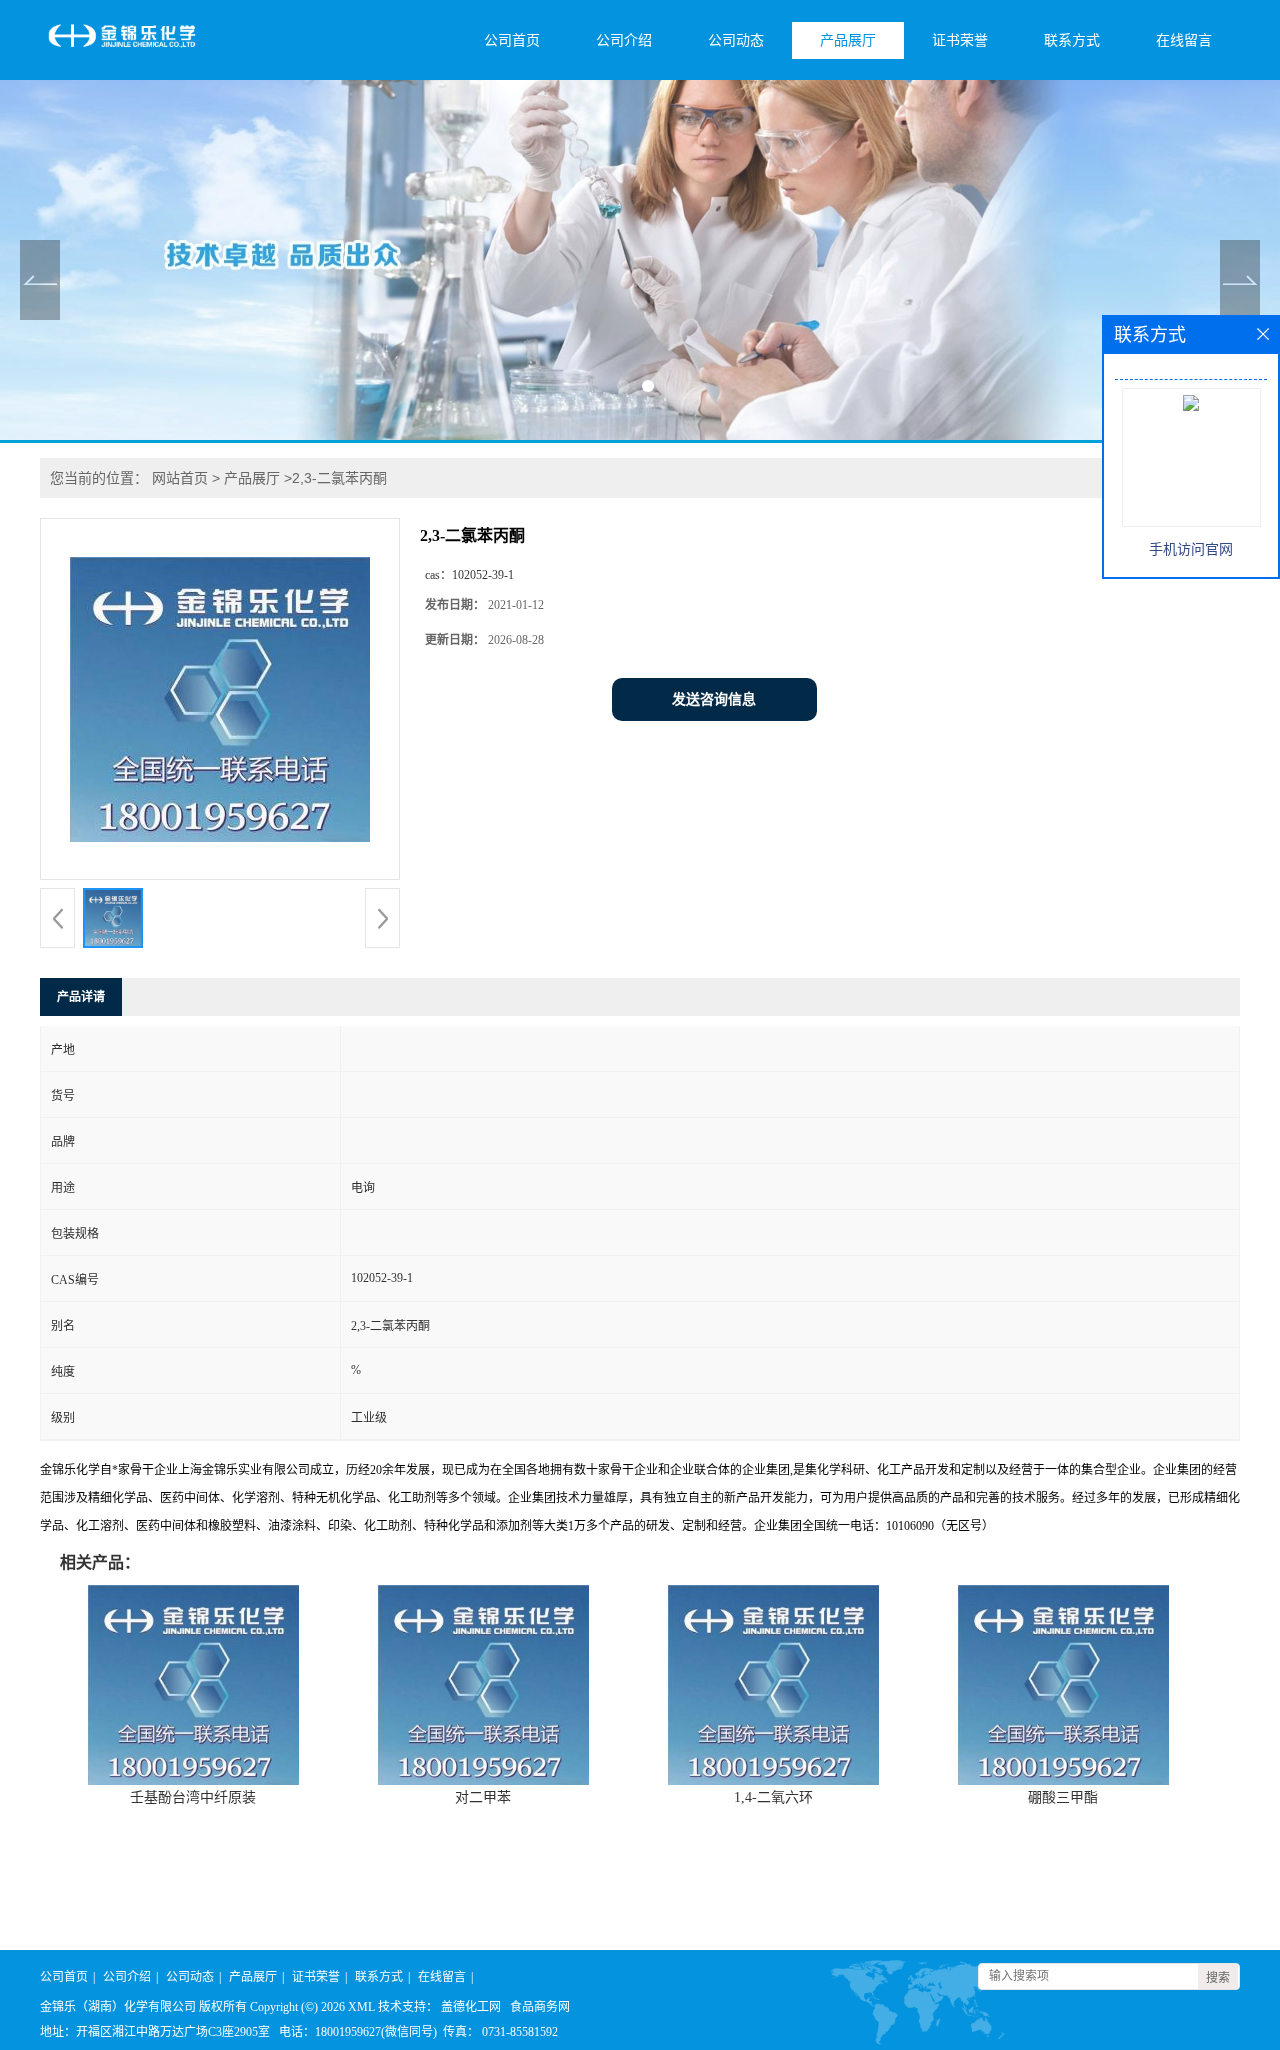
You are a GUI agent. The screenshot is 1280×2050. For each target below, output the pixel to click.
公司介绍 (624, 40)
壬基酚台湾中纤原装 (193, 1797)
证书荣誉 (960, 40)
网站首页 (180, 478)
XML (361, 2007)
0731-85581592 (520, 2032)
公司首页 (512, 40)
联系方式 (1072, 40)
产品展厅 (848, 40)
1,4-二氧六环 (773, 1797)
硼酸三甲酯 (1063, 1797)
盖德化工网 (471, 2007)
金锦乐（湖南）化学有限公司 (118, 2007)
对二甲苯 (483, 1797)
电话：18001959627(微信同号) (358, 2032)
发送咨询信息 (714, 699)
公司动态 (736, 40)
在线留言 (1184, 40)
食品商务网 (540, 2007)
